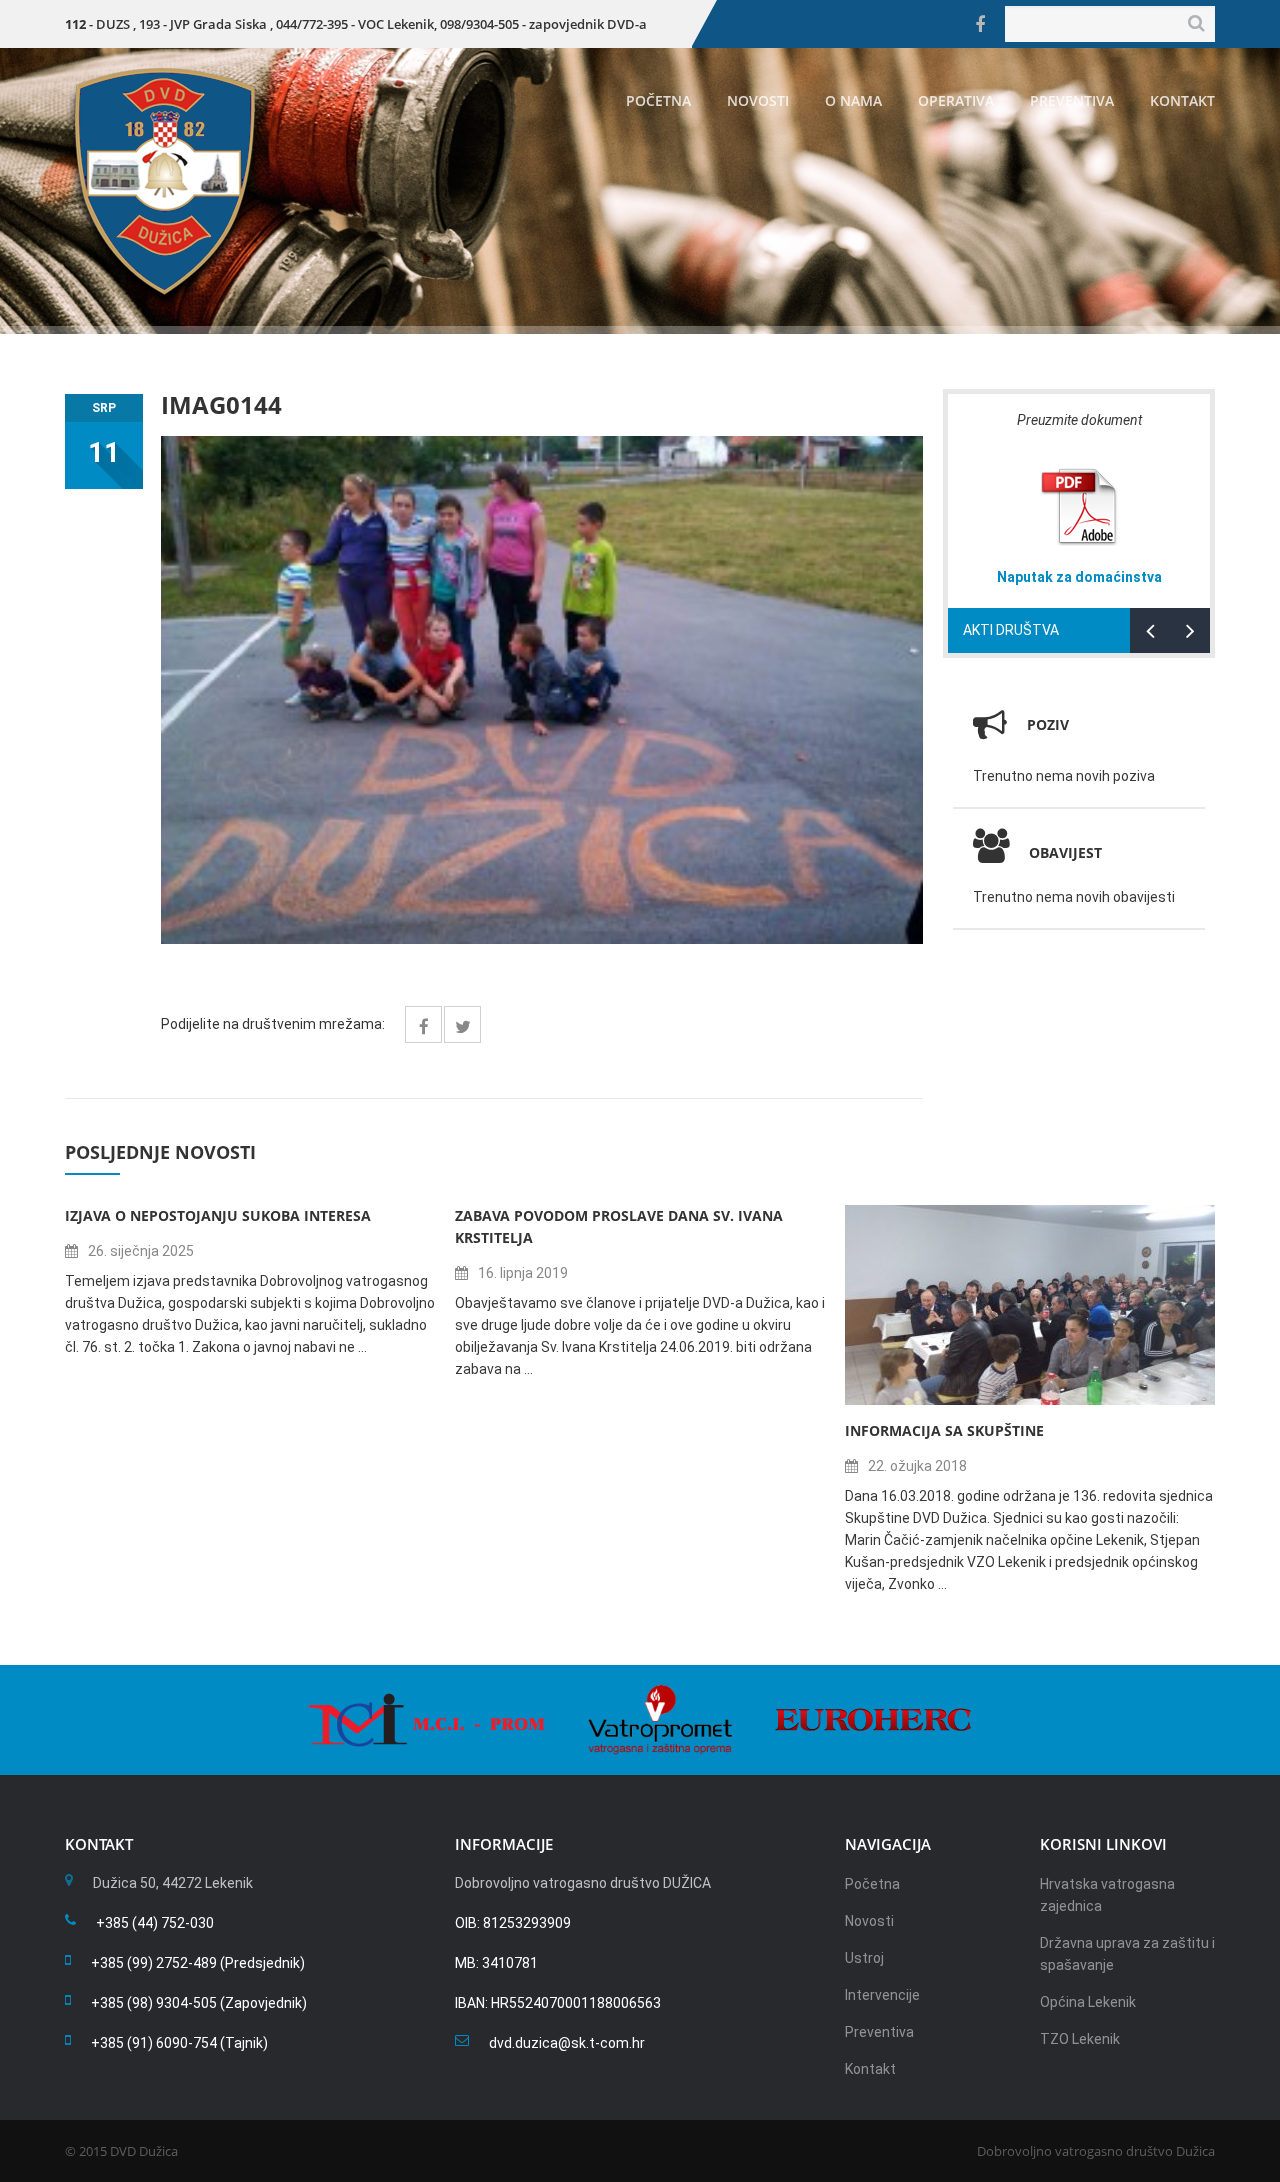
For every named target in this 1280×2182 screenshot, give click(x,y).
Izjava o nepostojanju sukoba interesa (218, 1215)
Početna (658, 100)
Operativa (956, 100)
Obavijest (1065, 852)
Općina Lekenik (1088, 2002)
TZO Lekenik (1080, 2039)
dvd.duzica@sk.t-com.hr (567, 2043)
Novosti (758, 100)
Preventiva (1072, 100)
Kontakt (1182, 100)
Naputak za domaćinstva (1079, 577)
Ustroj (864, 1958)
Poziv (1048, 724)
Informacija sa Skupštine (944, 1430)
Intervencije (882, 1995)
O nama (853, 100)
